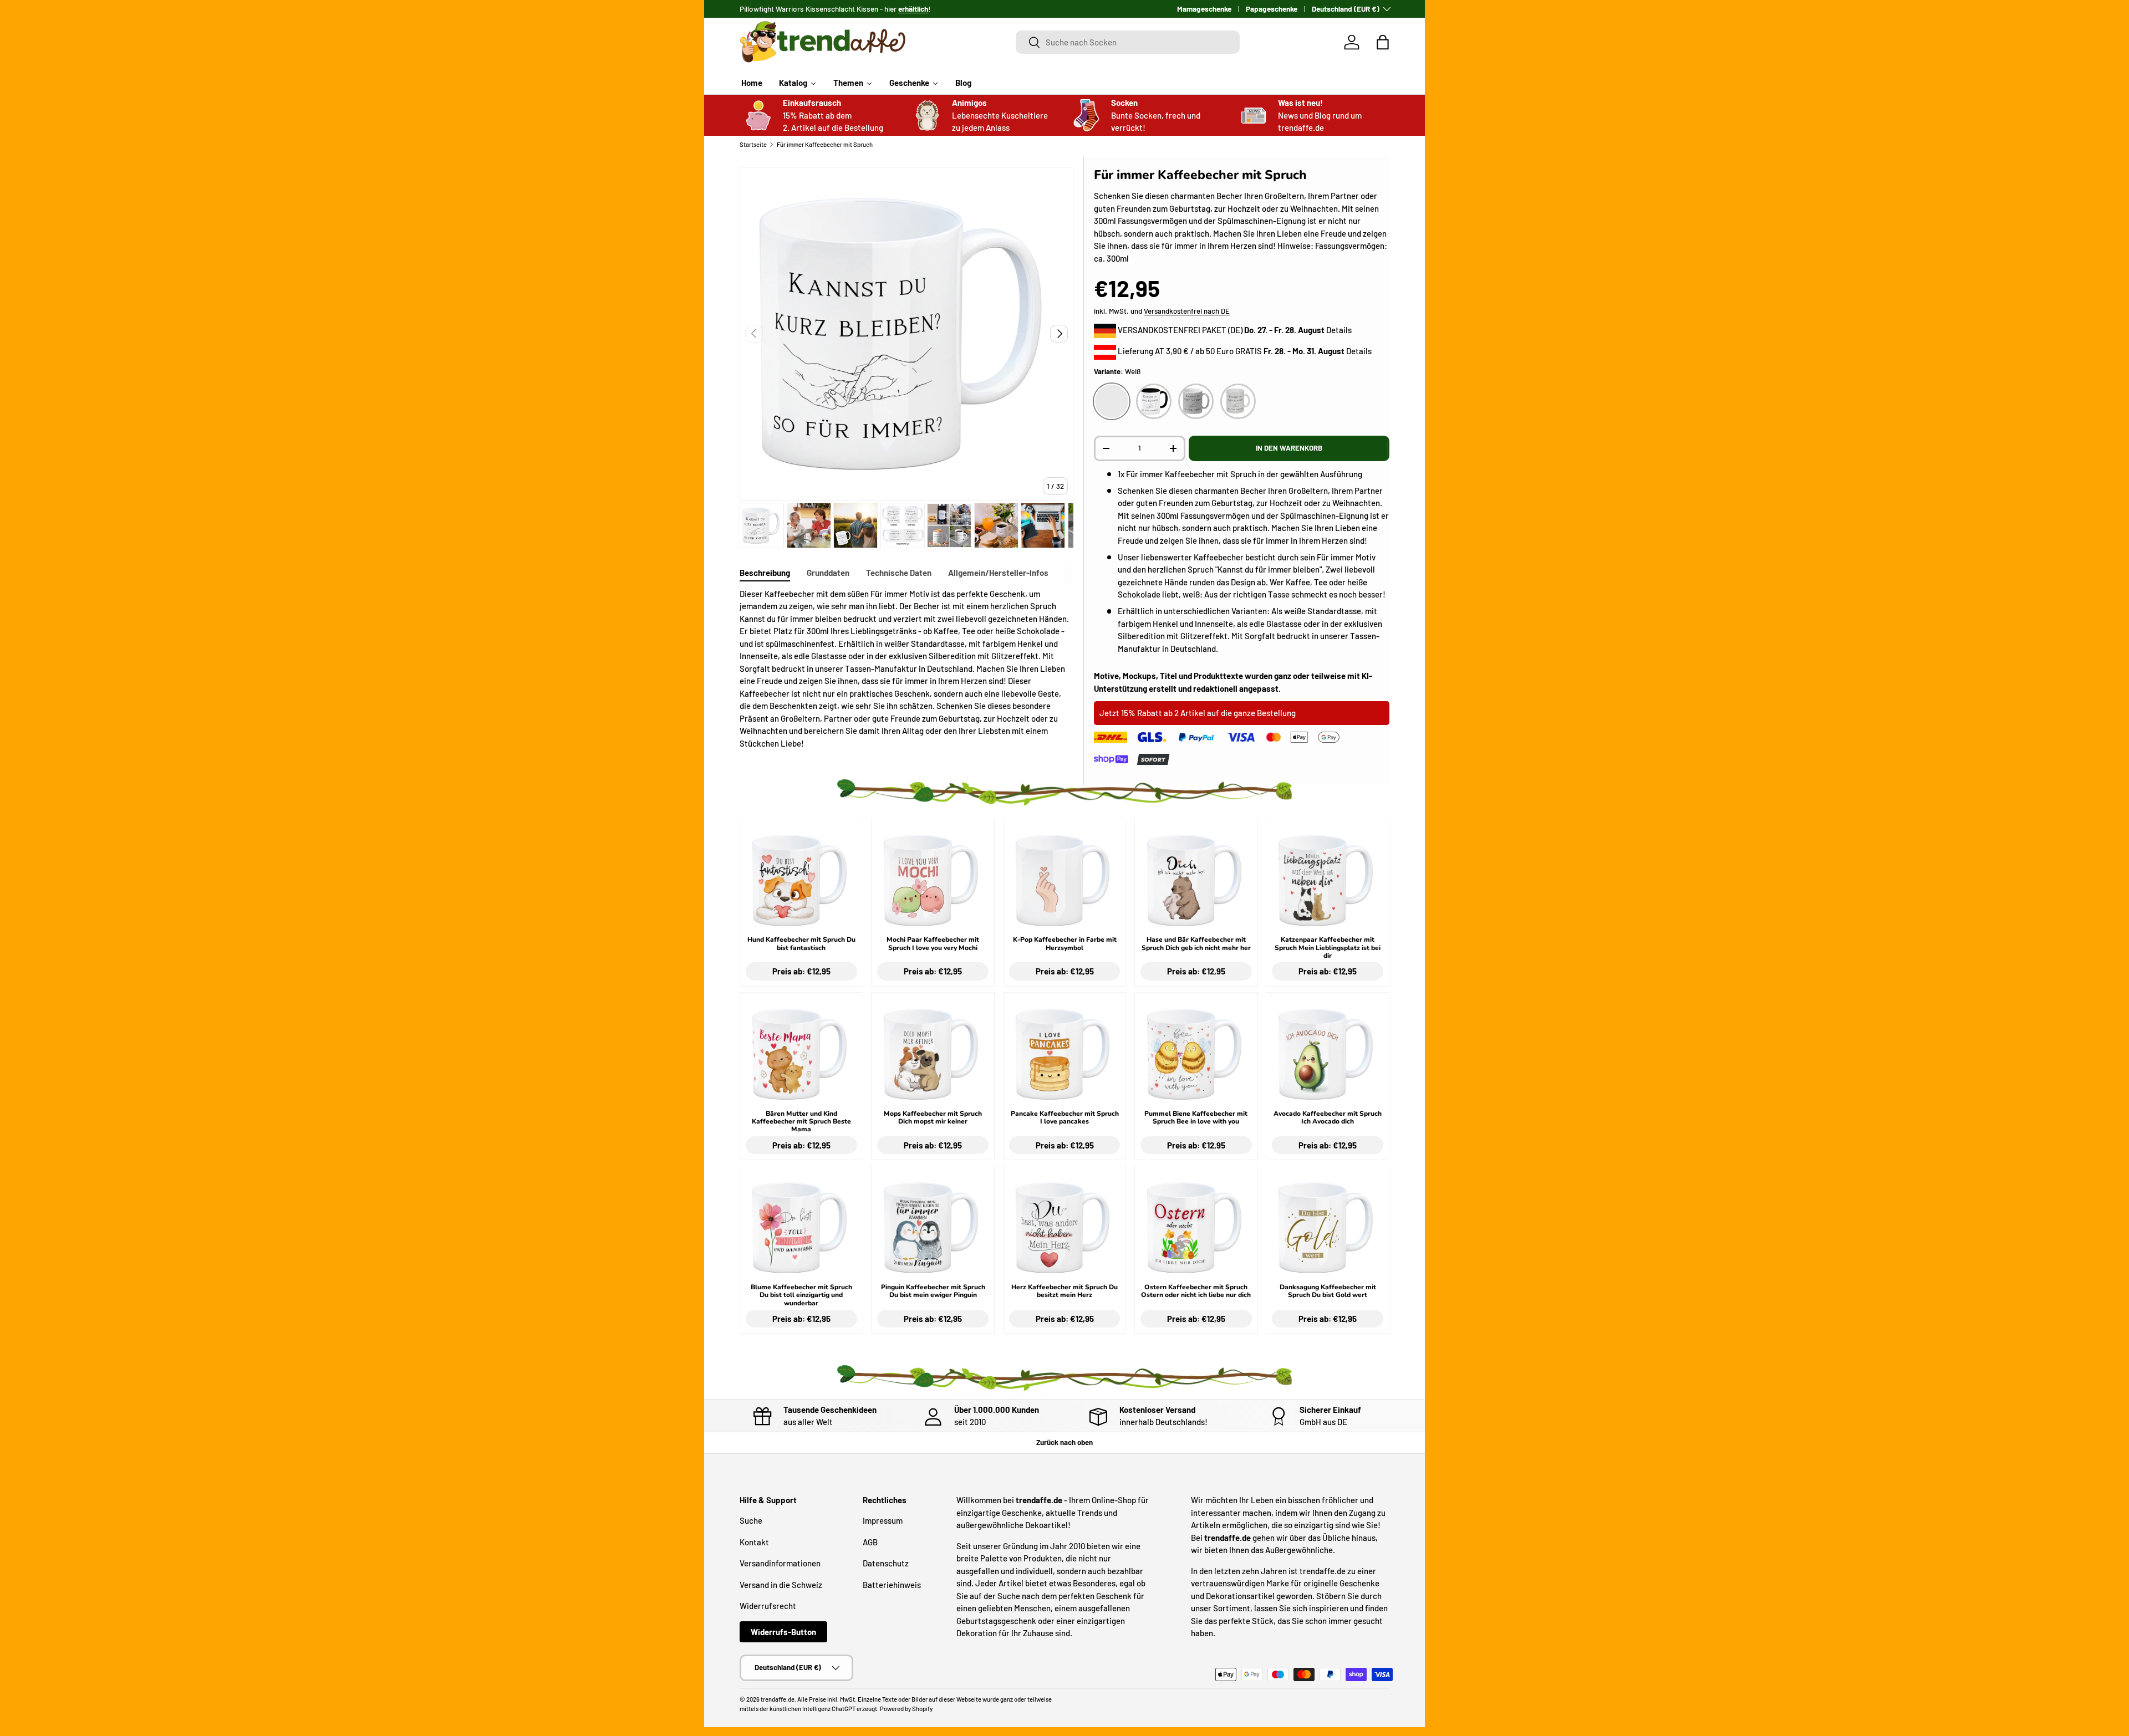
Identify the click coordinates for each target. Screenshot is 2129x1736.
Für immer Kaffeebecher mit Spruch (825, 144)
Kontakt (754, 1542)
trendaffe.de (778, 1699)
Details (1339, 330)
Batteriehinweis (892, 1585)
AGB (870, 1542)
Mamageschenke (1204, 9)
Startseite (753, 144)
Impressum (883, 1520)
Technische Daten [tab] (899, 573)
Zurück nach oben (1064, 1442)
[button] (1383, 42)
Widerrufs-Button (783, 1632)
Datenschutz (886, 1563)
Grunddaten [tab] (828, 573)
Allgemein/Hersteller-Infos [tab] (998, 573)
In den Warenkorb (1289, 448)
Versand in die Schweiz (781, 1585)
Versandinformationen (780, 1563)
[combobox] (1128, 42)
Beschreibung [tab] (765, 573)
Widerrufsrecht (768, 1606)
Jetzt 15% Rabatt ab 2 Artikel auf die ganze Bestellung (1198, 713)
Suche (751, 1520)
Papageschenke (1272, 9)
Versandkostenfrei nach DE (1187, 311)
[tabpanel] (906, 669)
